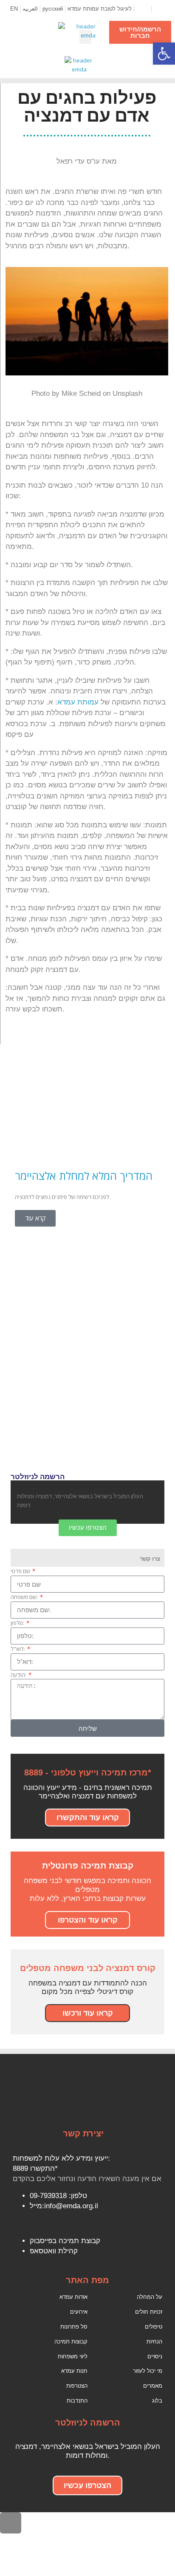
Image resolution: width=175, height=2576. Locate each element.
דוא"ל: (18, 1649)
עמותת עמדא (78, 702)
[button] (85, 37)
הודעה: (19, 1675)
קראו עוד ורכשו (88, 2013)
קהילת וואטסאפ (54, 2251)
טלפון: (18, 1623)
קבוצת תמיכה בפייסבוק (65, 2241)
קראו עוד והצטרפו (88, 1920)
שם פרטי (21, 1571)
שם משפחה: (25, 1597)
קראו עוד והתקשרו (88, 1818)
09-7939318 (48, 2196)
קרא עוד (35, 1218)
